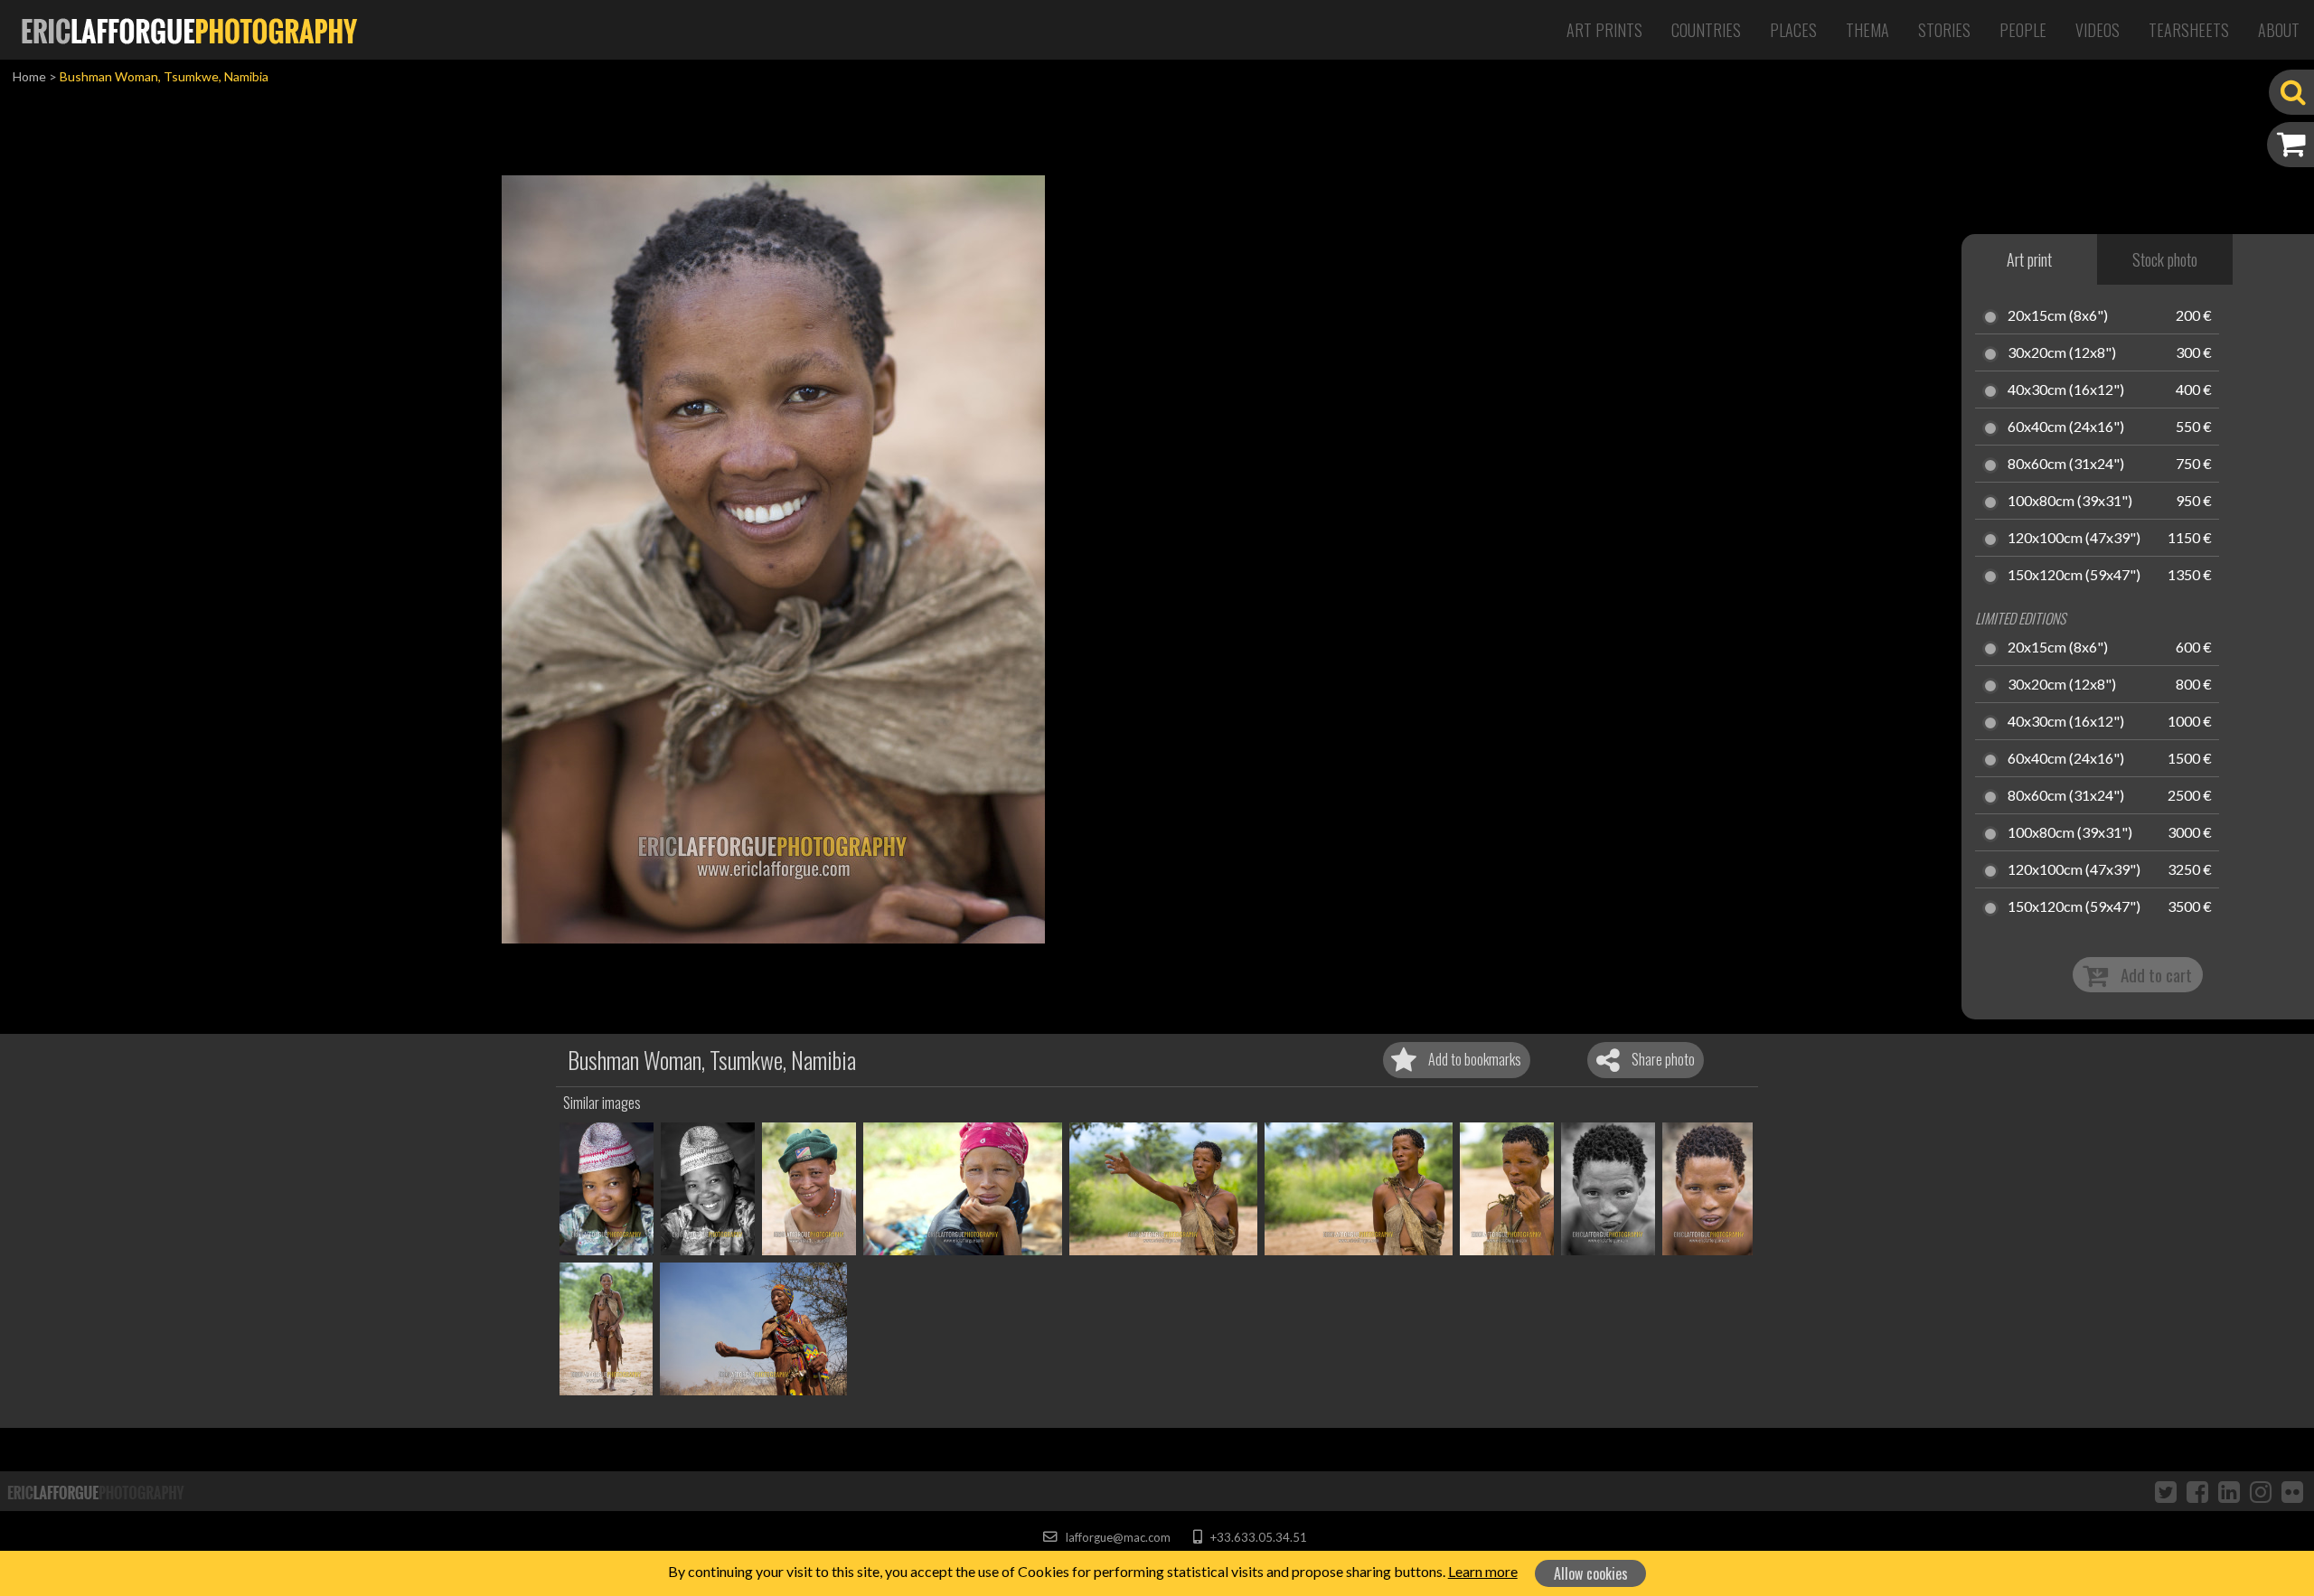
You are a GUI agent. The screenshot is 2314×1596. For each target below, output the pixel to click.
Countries (1706, 30)
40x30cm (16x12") (2066, 390)
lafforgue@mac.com (1116, 1537)
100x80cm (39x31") (2070, 502)
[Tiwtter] (2166, 1491)
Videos (2098, 30)
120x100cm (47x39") (2074, 539)
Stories (1944, 30)
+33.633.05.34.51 (1257, 1537)
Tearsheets (2189, 30)
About (2279, 30)
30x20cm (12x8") (2062, 353)
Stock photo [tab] (2165, 259)
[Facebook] (2197, 1491)
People (2023, 30)
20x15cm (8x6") (2058, 316)
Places (1793, 30)
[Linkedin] (2229, 1491)
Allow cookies (1591, 1573)
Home (29, 76)
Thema (1867, 30)
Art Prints (1604, 30)
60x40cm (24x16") (2066, 427)
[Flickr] (2292, 1491)
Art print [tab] (2029, 259)
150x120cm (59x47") (2074, 576)
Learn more (1483, 1571)
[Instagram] (2261, 1491)
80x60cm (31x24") (2066, 465)
